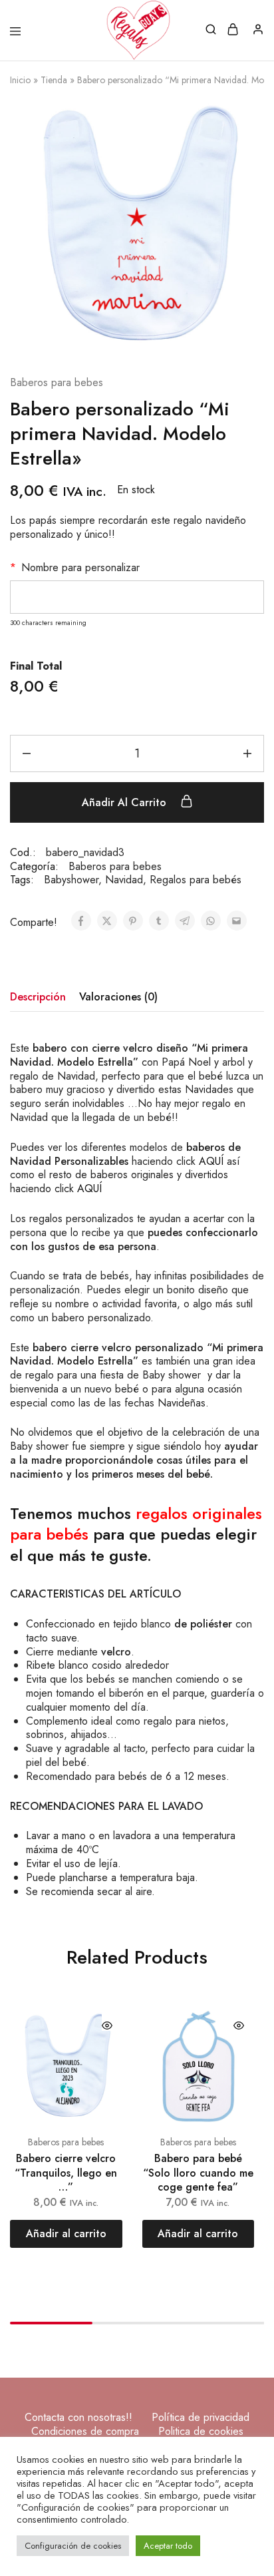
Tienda (54, 80)
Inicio (20, 80)
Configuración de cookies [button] (73, 2546)
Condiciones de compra (85, 2431)
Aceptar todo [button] (168, 2546)
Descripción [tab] (38, 997)
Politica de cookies (201, 2431)
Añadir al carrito (126, 802)
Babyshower (71, 880)
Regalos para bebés (196, 880)
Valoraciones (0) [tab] (118, 997)
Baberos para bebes (57, 383)
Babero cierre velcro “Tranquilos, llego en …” (66, 2173)
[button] (66, 2234)
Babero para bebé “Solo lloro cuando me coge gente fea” (198, 2173)
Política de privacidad (201, 2417)
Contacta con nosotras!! (78, 2417)
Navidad (124, 880)
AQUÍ (211, 1161)
